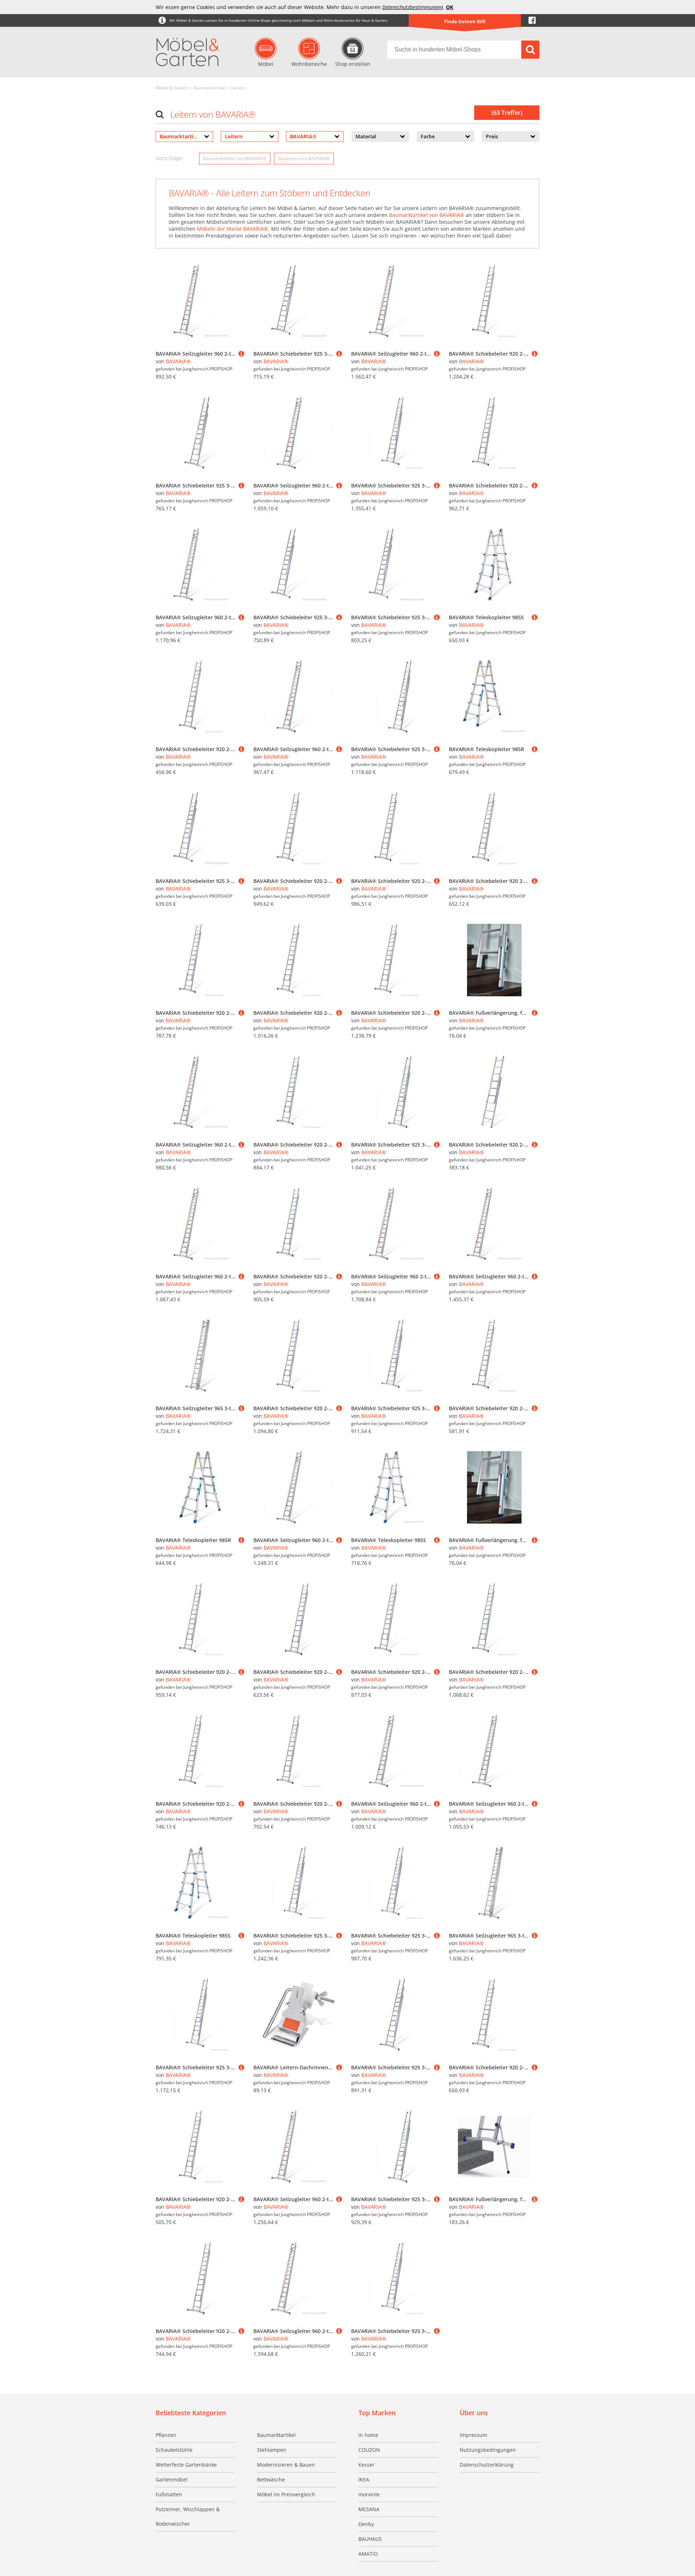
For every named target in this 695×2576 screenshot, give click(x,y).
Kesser (367, 2465)
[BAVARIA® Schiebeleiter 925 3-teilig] (339, 354)
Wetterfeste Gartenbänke (186, 2465)
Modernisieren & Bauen (286, 2465)
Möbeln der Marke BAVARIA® (233, 229)
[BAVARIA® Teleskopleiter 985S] (535, 617)
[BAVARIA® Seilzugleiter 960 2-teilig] (241, 354)
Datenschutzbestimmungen (413, 7)
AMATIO (368, 2554)
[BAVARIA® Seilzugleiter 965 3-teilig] (241, 1408)
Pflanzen (166, 2435)
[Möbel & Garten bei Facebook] (532, 20)
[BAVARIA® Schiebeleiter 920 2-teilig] (535, 354)
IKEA (364, 2479)
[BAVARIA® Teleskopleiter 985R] (535, 749)
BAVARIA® (178, 361)
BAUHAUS (370, 2539)
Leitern (238, 88)
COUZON (369, 2450)
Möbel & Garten (172, 88)
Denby (366, 2524)
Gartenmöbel (172, 2479)
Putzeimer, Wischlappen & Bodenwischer (188, 2516)
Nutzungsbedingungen (488, 2450)
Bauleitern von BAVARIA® (304, 158)
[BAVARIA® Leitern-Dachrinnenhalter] (339, 2067)
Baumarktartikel (210, 88)
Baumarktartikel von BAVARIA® (235, 158)
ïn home (368, 2435)
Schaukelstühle (174, 2450)
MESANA (369, 2509)
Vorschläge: (170, 158)
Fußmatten (169, 2494)
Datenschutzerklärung (487, 2465)
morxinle (369, 2494)
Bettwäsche (271, 2479)
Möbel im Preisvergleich (286, 2494)
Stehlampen (272, 2450)
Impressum (473, 2435)
